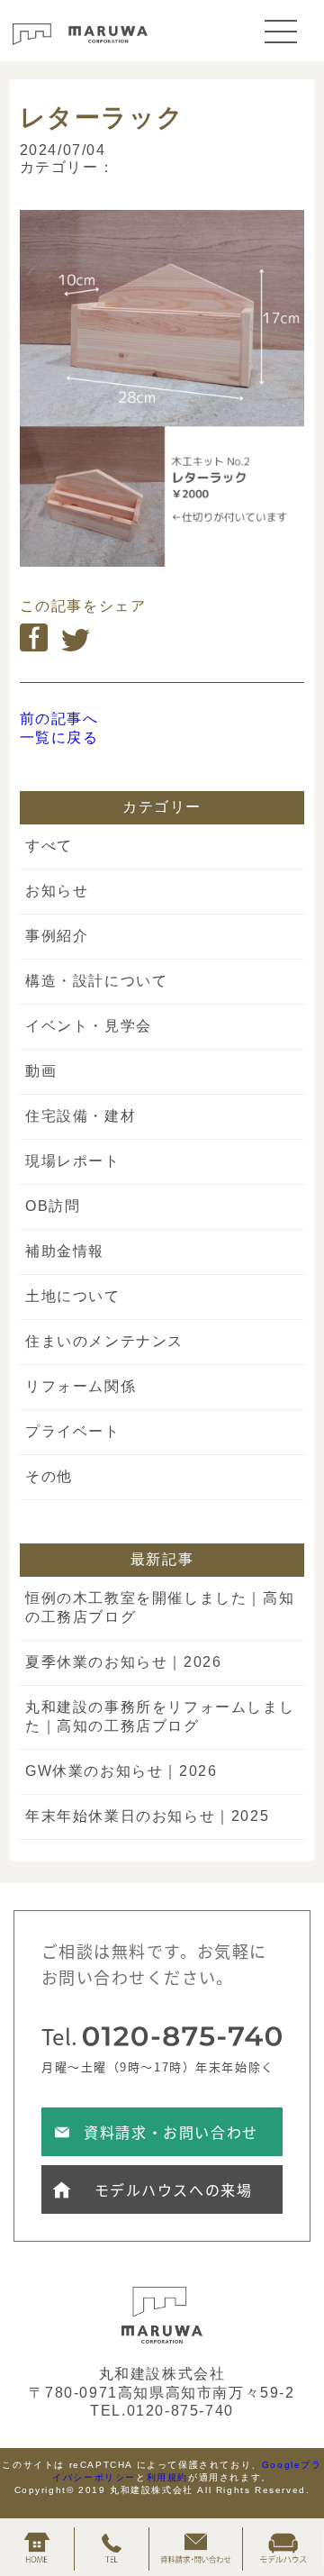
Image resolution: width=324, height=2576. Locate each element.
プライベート (73, 1431)
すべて (49, 846)
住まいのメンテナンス (104, 1341)
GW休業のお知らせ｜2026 (121, 1771)
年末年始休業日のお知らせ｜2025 (147, 1816)
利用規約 (167, 2477)
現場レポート (73, 1161)
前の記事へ (59, 719)
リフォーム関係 (81, 1386)
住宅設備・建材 (81, 1116)
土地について (73, 1296)
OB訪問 (53, 1206)
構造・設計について (96, 981)
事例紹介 (57, 936)
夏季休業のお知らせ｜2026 (123, 1662)
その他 (49, 1476)
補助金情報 (65, 1251)
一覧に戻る (59, 737)
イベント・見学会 (89, 1026)
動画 (41, 1071)
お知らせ (57, 891)
